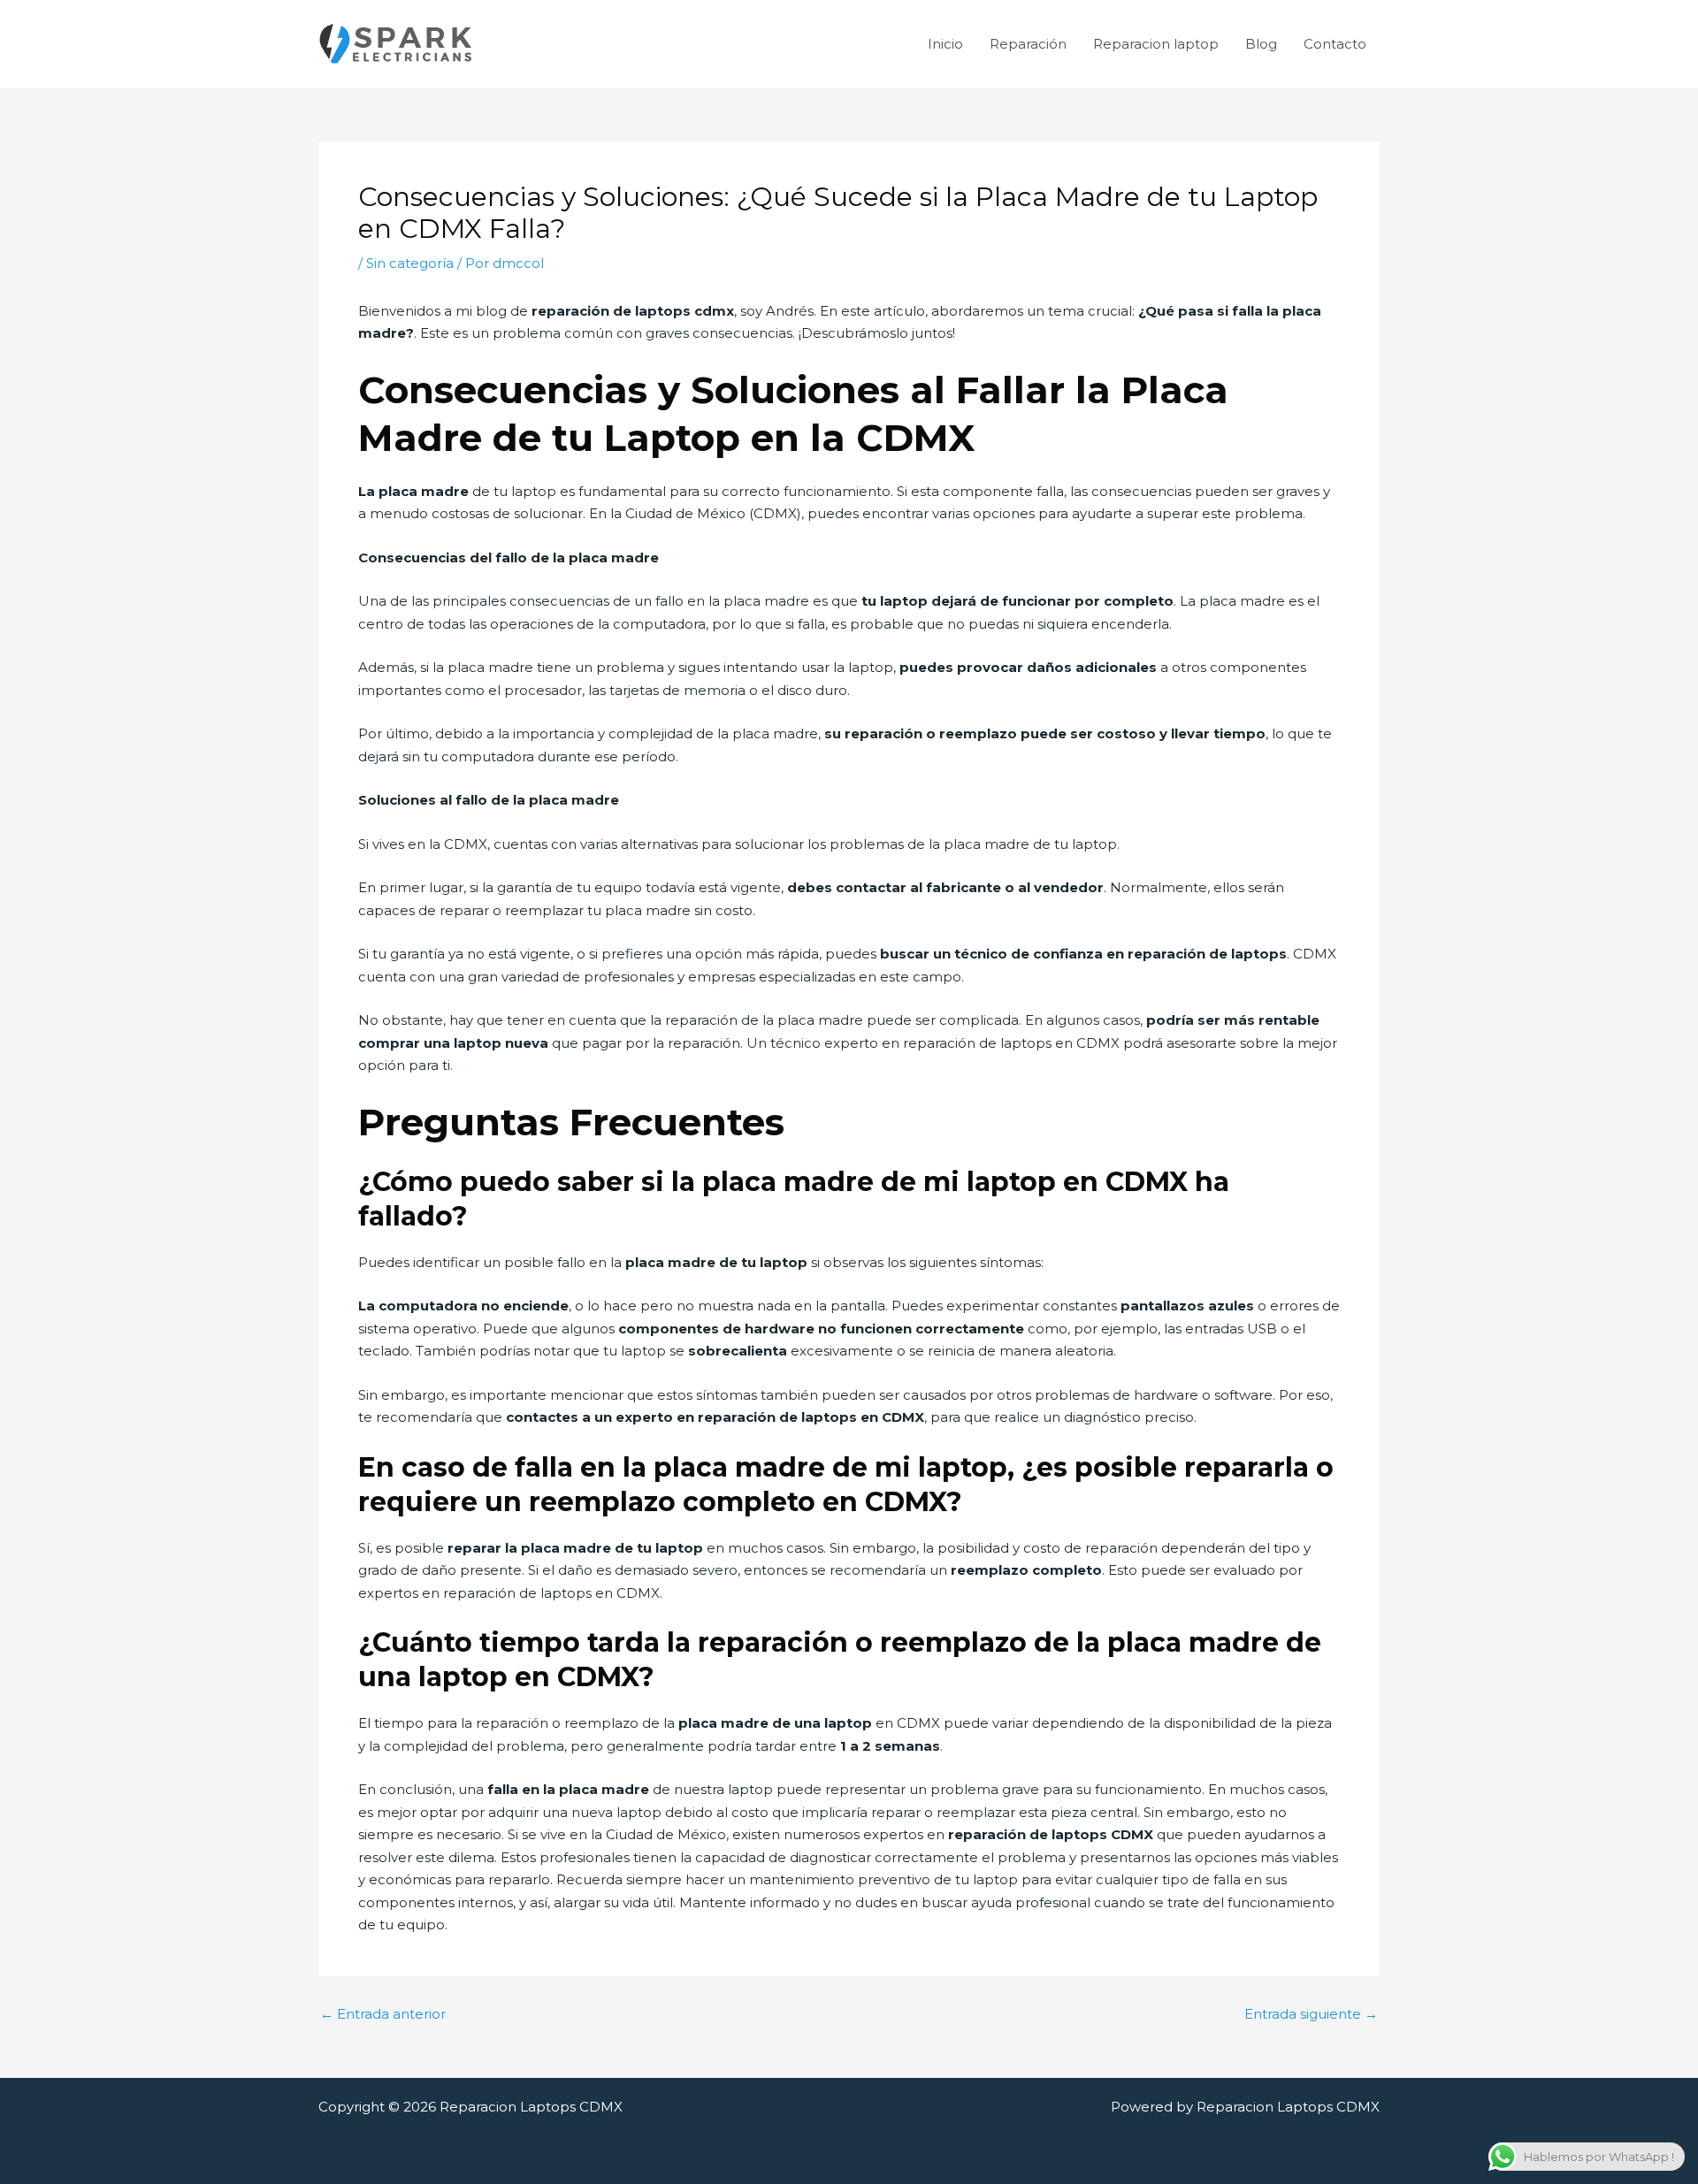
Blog (1261, 44)
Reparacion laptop (1156, 44)
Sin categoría (410, 263)
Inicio (945, 44)
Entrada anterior (383, 2014)
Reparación (1028, 44)
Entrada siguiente (1311, 2014)
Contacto (1335, 44)
